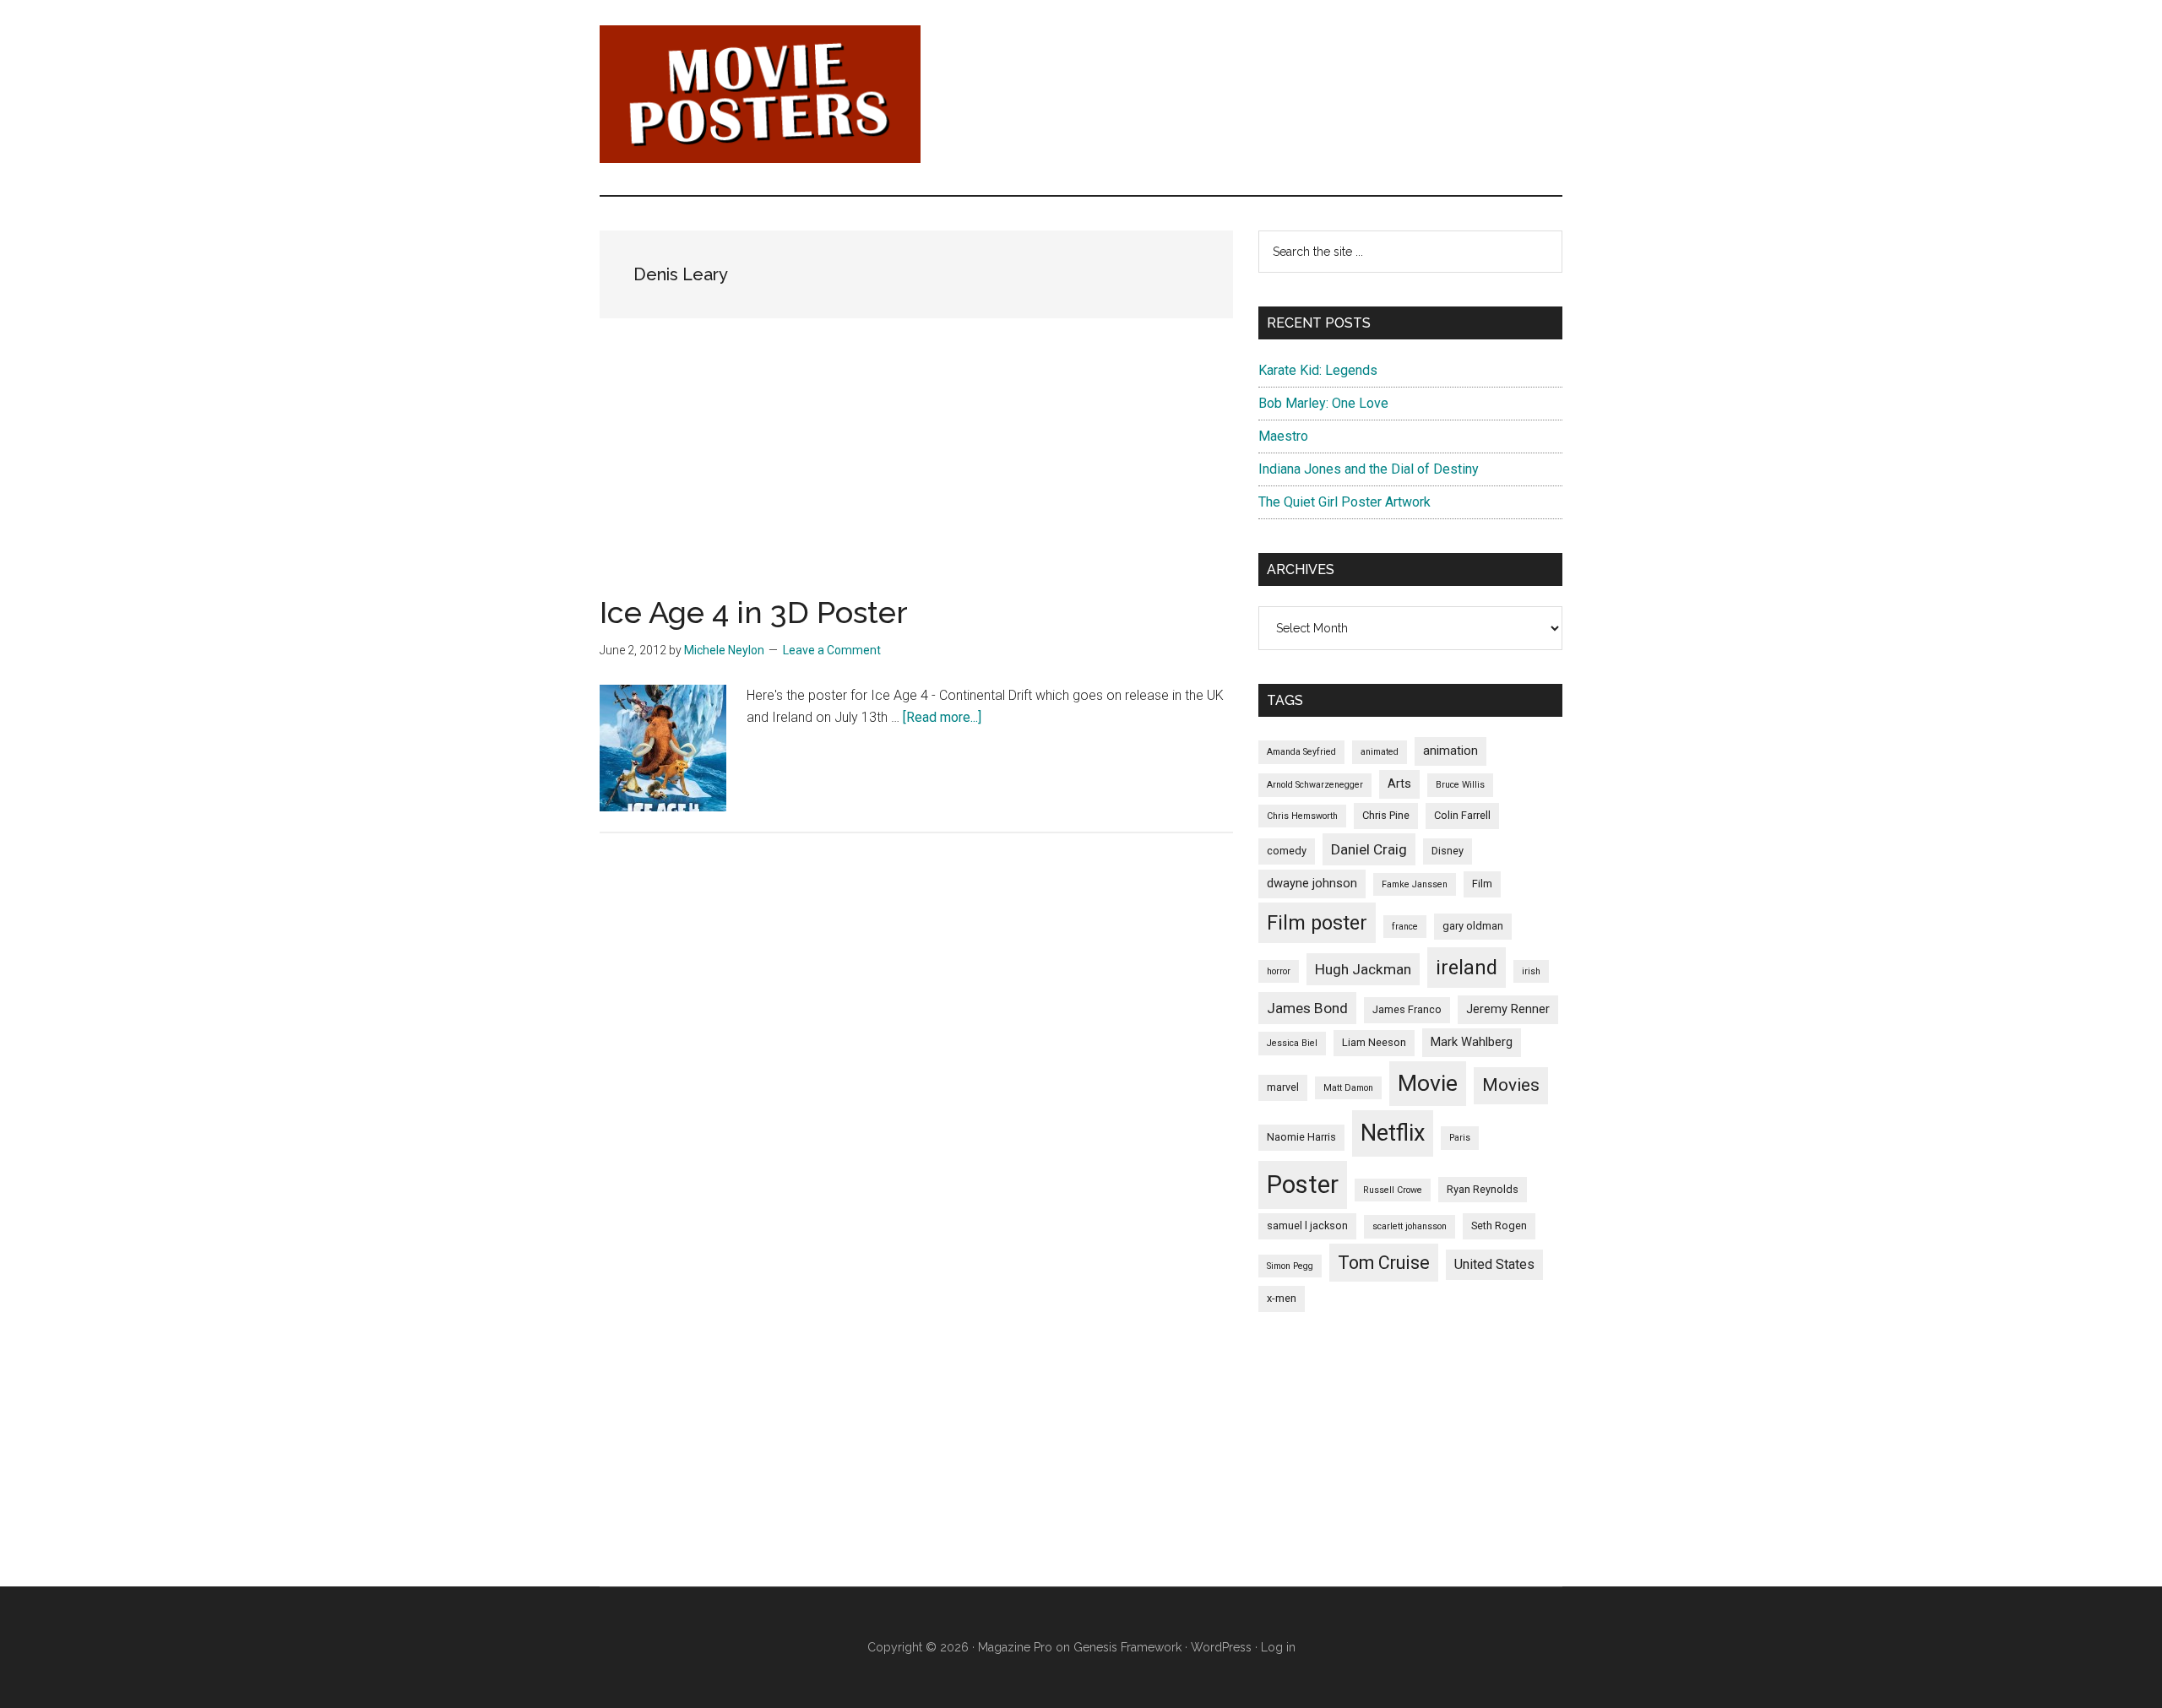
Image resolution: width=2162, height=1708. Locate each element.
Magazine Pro (1015, 1647)
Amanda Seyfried (1301, 752)
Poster (1303, 1185)
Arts (1399, 784)
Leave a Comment (832, 650)
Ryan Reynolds (1483, 1189)
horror (1279, 971)
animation (1450, 751)
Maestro (1283, 436)
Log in (1278, 1647)
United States (1494, 1264)
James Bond (1307, 1008)
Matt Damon (1348, 1088)
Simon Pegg (1290, 1266)
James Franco (1407, 1009)
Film (1482, 884)
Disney (1448, 851)
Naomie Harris (1301, 1137)
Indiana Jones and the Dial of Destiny (1369, 469)
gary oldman (1473, 926)
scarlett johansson (1410, 1226)
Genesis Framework (1127, 1647)
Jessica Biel (1292, 1043)
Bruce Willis (1460, 785)
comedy (1287, 851)
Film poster (1317, 923)
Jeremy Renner (1508, 1009)
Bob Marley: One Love (1323, 403)
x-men (1282, 1298)
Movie (1428, 1083)
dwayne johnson (1312, 883)
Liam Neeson (1374, 1042)
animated (1380, 752)
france (1405, 927)
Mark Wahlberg (1472, 1042)
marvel (1283, 1087)
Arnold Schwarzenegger (1315, 785)
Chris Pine (1386, 815)
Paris (1460, 1138)
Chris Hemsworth (1302, 816)
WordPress (1221, 1647)
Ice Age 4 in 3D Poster (754, 612)
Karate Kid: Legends (1318, 370)
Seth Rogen (1499, 1225)
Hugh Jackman (1363, 969)
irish (1531, 971)
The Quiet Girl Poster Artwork (1344, 502)
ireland (1467, 968)
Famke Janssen (1415, 884)
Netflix (1393, 1133)
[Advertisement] (916, 479)
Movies (1511, 1085)
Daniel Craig (1369, 849)
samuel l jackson (1307, 1225)
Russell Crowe (1393, 1190)
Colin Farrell (1462, 815)
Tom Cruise (1384, 1263)
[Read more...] (942, 717)
